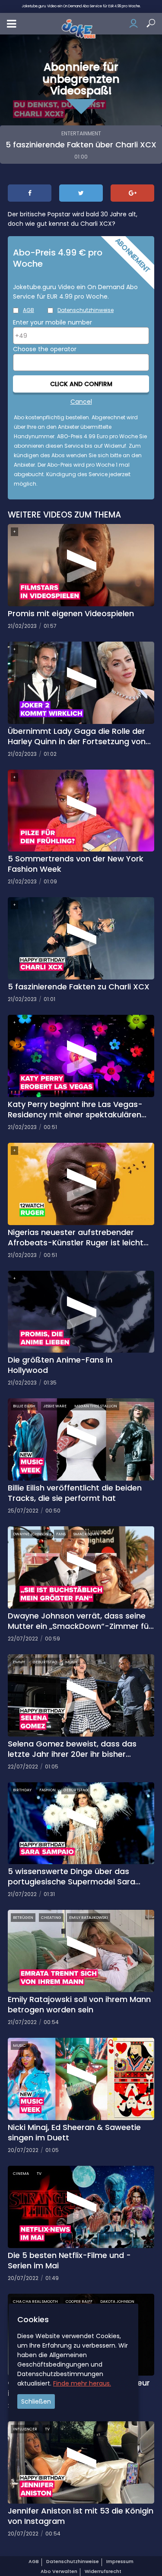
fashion (48, 1790)
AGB (29, 310)
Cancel (81, 402)
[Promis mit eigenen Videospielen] (81, 564)
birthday (22, 1790)
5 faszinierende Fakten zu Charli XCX (79, 987)
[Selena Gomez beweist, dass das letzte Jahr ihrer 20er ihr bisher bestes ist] (81, 1695)
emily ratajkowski (89, 1918)
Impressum (120, 2561)
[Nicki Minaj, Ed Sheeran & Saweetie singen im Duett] (81, 2078)
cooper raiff (79, 2302)
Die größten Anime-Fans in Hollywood (60, 1365)
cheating (51, 1918)
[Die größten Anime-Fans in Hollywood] (81, 1311)
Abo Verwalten (59, 2571)
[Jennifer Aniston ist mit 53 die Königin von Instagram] (81, 2462)
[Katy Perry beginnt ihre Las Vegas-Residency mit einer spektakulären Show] (81, 1055)
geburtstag (45, 1662)
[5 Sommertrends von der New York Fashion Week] (81, 810)
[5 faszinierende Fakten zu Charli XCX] (81, 938)
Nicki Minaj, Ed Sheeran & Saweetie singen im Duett (74, 2133)
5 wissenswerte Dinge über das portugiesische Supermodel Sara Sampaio (71, 1877)
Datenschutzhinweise (86, 310)
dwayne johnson (31, 1534)
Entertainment (81, 133)
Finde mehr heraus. (82, 2383)
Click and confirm (81, 384)
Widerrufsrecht (103, 2571)
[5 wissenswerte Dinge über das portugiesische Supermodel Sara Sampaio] (81, 1823)
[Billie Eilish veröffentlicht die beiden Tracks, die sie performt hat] (81, 1439)
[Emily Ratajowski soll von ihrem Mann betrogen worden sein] (81, 1950)
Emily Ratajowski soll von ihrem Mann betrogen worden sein (79, 2005)
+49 (21, 336)
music (19, 2046)
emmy (19, 1662)
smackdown (86, 1534)
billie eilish (24, 1406)
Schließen (36, 2401)
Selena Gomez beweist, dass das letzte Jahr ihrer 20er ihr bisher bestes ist (72, 1749)
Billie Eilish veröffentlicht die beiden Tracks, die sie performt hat (75, 1493)
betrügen (23, 1918)
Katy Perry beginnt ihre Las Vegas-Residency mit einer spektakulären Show (75, 1110)
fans (61, 1534)
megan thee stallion (96, 1406)
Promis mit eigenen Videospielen (71, 614)
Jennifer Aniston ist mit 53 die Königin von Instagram (81, 2516)
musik (71, 1662)
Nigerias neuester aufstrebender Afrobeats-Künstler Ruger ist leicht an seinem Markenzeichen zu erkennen (76, 1238)
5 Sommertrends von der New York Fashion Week (76, 864)
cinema (21, 2174)
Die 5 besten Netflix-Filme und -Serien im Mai (69, 2261)
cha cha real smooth (35, 2302)
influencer (25, 2429)
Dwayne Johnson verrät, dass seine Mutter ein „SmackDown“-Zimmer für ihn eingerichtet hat (80, 1621)
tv (39, 2174)
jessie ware (55, 1406)
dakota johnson (117, 2302)
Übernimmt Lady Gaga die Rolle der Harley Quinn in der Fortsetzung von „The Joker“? (77, 736)
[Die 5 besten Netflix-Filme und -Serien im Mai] (81, 2206)
